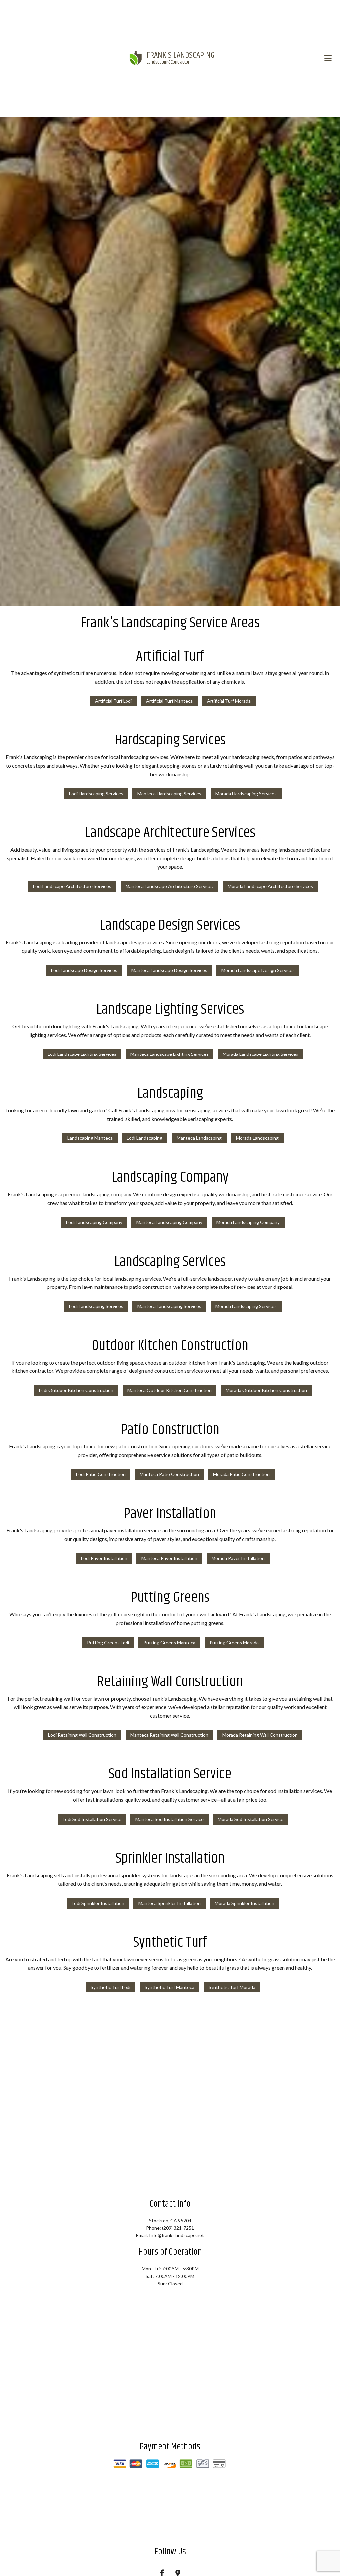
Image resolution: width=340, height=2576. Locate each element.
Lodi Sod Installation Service (92, 1820)
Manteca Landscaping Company (169, 1223)
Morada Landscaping (257, 1139)
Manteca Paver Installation (169, 1559)
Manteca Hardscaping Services (169, 794)
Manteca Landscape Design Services (169, 971)
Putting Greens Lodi (108, 1643)
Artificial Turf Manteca (169, 702)
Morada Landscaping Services (246, 1307)
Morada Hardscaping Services (246, 794)
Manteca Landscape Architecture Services (170, 887)
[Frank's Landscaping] (136, 58)
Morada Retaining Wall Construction (260, 1736)
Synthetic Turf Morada (232, 1988)
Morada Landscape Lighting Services (260, 1055)
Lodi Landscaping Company (94, 1223)
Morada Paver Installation (238, 1559)
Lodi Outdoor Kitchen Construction (76, 1391)
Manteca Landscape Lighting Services (170, 1055)
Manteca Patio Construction (169, 1475)
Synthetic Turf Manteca (170, 1988)
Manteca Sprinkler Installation (170, 1904)
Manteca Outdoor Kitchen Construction (170, 1391)
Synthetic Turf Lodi (111, 1988)
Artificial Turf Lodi (113, 702)
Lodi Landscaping (145, 1139)
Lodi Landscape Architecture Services (72, 887)
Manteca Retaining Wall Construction (169, 1736)
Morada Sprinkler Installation (245, 1904)
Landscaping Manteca (90, 1139)
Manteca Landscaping (199, 1139)
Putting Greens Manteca (169, 1643)
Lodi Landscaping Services (96, 1307)
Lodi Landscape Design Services (84, 971)
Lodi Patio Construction (101, 1475)
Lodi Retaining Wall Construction (82, 1736)
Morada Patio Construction (241, 1475)
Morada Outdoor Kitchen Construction (266, 1391)
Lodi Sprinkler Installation (98, 1904)
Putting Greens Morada (234, 1643)
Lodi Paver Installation (104, 1559)
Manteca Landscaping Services (169, 1307)
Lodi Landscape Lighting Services (82, 1055)
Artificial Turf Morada (229, 702)
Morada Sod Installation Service (251, 1820)
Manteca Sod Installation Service (170, 1820)
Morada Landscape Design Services (258, 971)
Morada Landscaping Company (248, 1223)
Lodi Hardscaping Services (96, 794)
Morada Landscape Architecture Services (270, 887)
